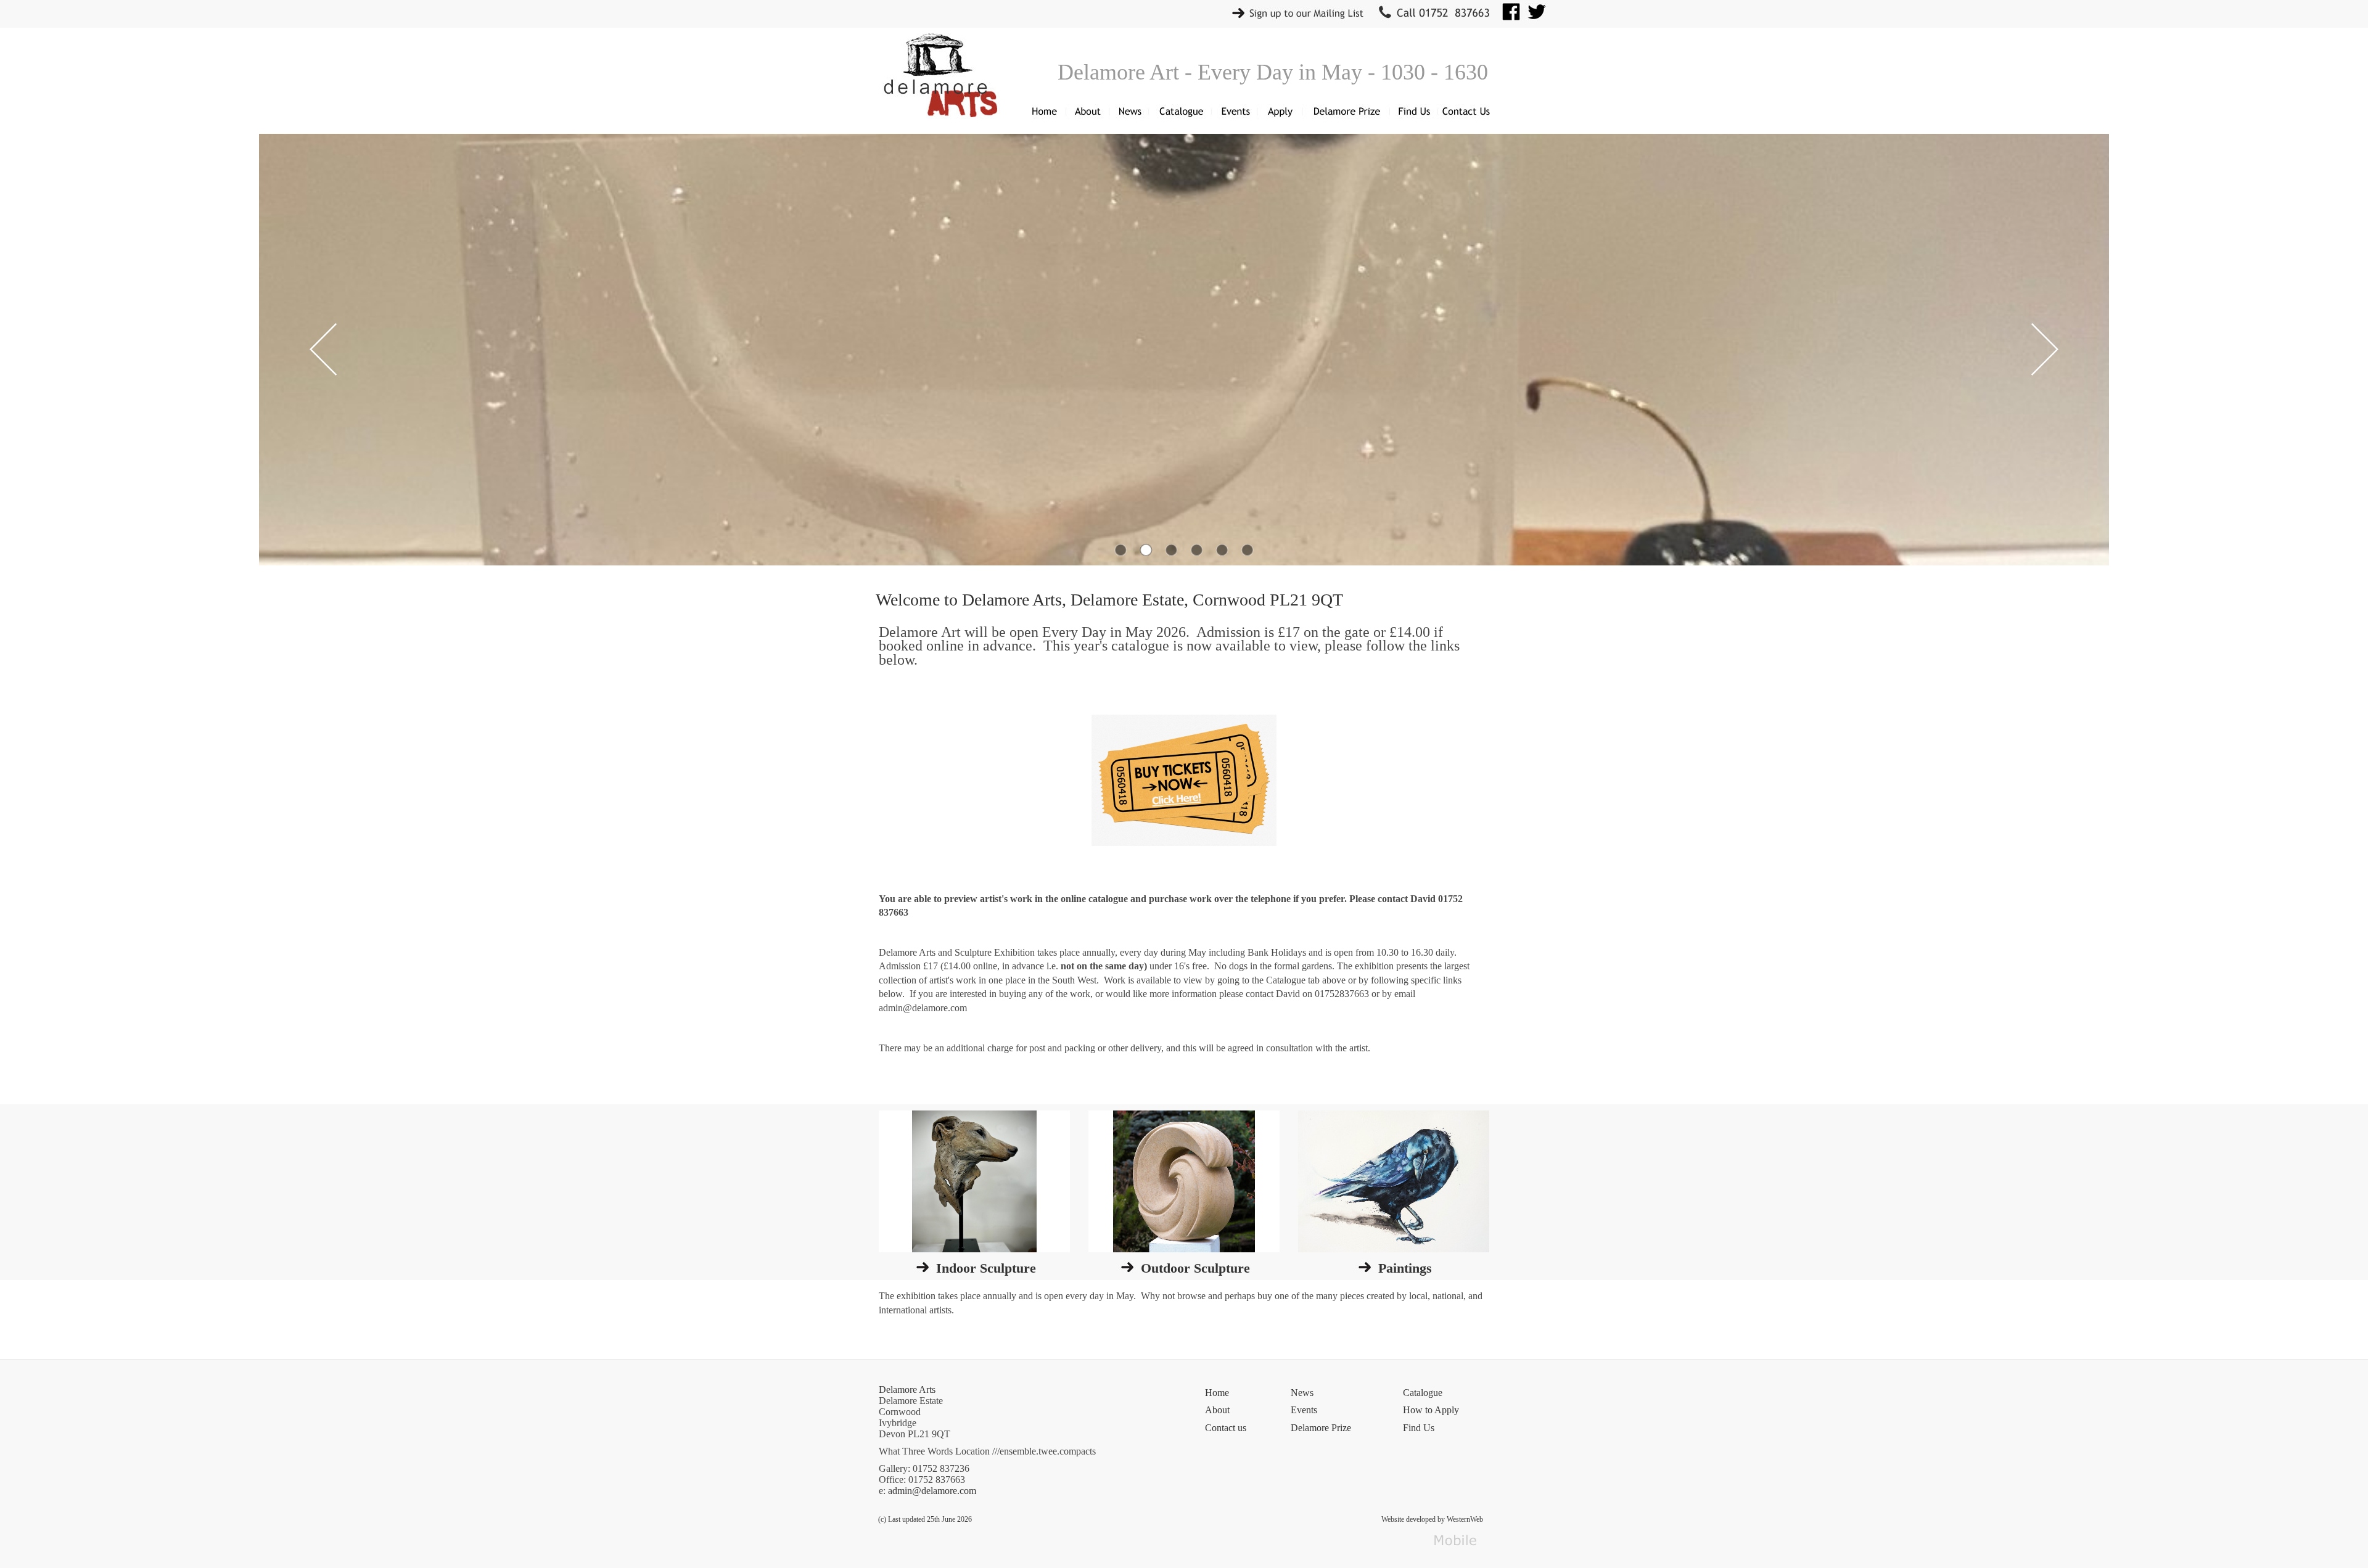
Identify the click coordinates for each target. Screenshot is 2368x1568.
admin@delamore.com (932, 1491)
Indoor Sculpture (986, 1268)
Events (1304, 1410)
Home (1217, 1393)
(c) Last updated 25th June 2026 (925, 1519)
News (1302, 1393)
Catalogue (1423, 1393)
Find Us (1419, 1428)
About (1217, 1410)
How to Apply (1431, 1410)
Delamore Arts (907, 1389)
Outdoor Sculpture (1195, 1268)
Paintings (1405, 1268)
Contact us (1226, 1428)
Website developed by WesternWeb (1432, 1519)
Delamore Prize (1321, 1428)
